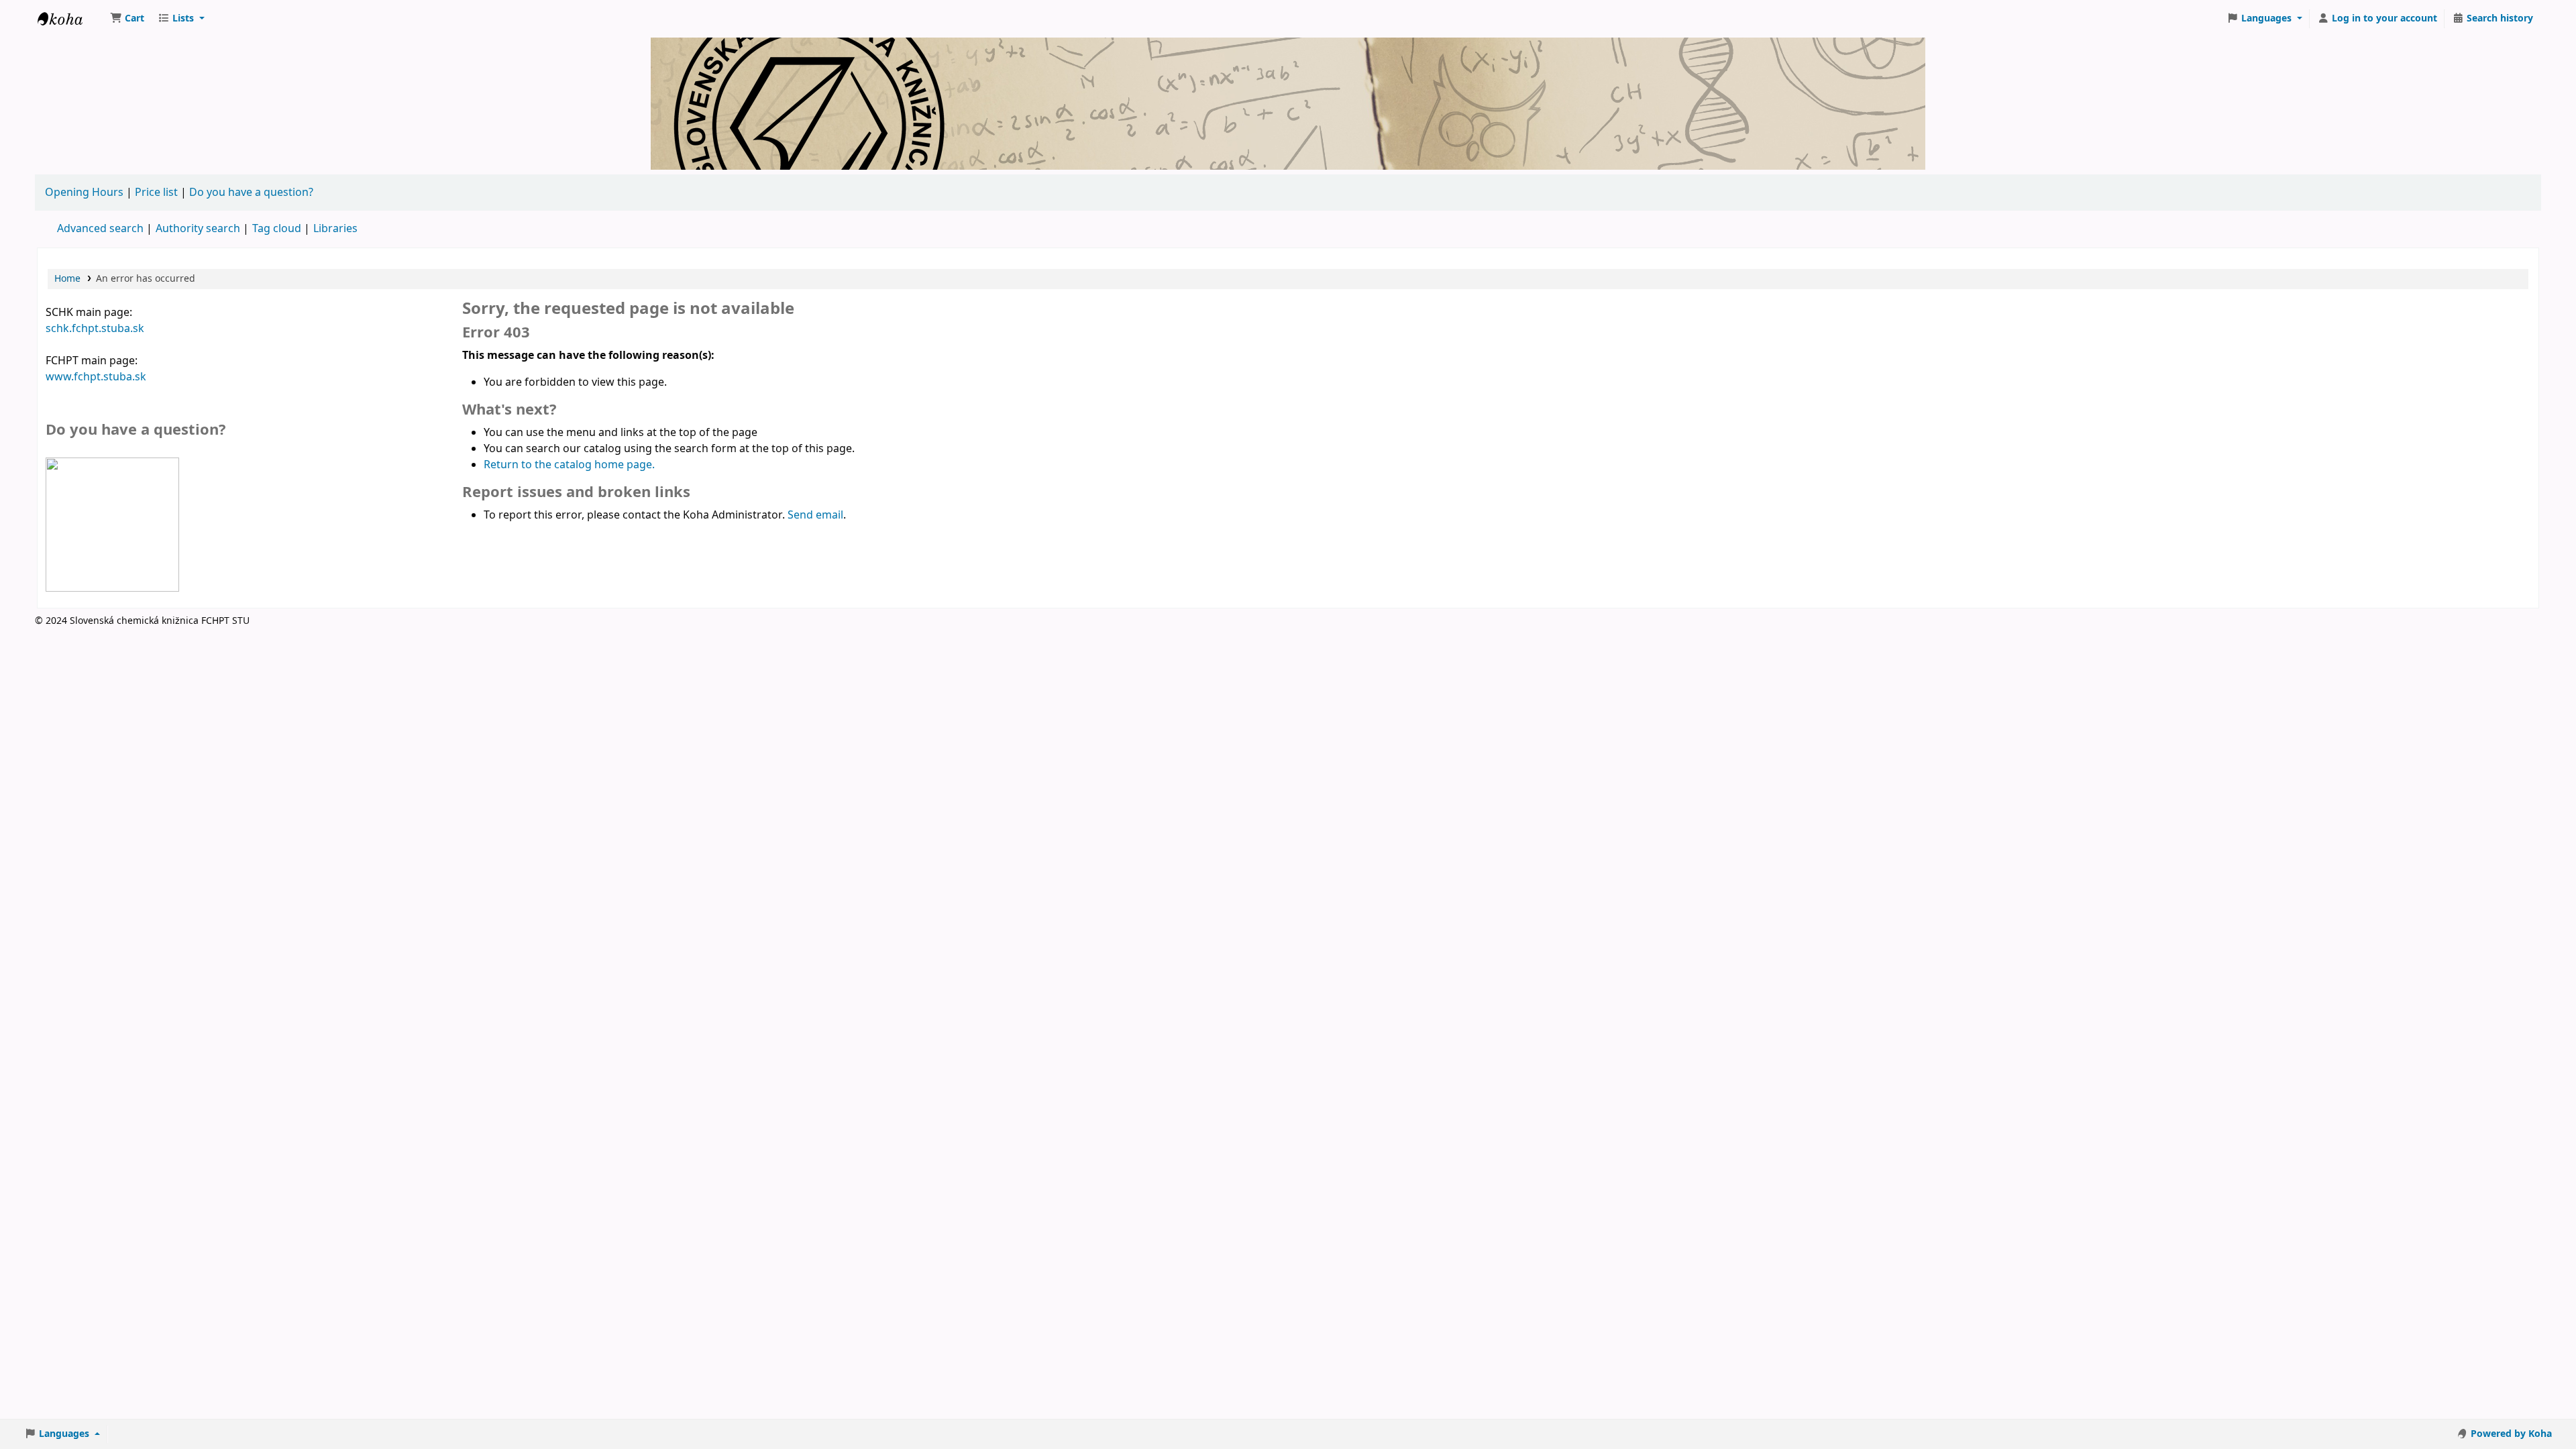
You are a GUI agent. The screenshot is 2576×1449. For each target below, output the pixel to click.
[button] (127, 19)
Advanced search (100, 229)
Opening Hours (84, 193)
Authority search (198, 229)
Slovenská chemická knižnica (71, 19)
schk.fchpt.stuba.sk (95, 329)
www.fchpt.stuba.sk (96, 377)
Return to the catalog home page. (569, 465)
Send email (815, 515)
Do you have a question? (251, 193)
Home (67, 279)
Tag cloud (277, 229)
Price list (156, 193)
